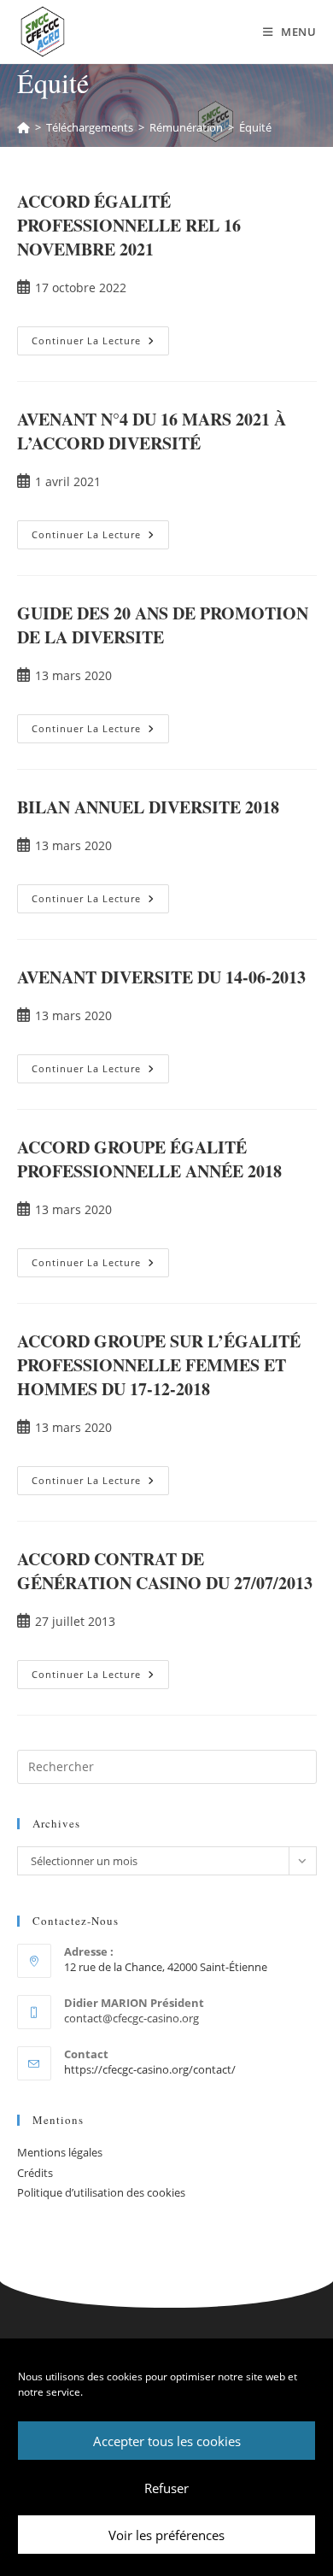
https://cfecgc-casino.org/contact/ (150, 2069)
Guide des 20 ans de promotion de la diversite (163, 625)
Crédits (35, 2173)
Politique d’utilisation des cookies (101, 2192)
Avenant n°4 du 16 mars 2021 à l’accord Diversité (152, 431)
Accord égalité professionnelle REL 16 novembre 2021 (129, 225)
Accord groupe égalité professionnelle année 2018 (149, 1159)
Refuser (166, 2488)
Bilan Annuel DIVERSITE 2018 (148, 807)
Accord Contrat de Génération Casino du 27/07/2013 (165, 1571)
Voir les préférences (166, 2535)
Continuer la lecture (100, 337)
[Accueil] (23, 127)
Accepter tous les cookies (167, 2441)
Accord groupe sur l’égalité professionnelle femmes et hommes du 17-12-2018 (159, 1365)
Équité (255, 127)
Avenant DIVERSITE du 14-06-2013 (161, 977)
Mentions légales (60, 2152)
